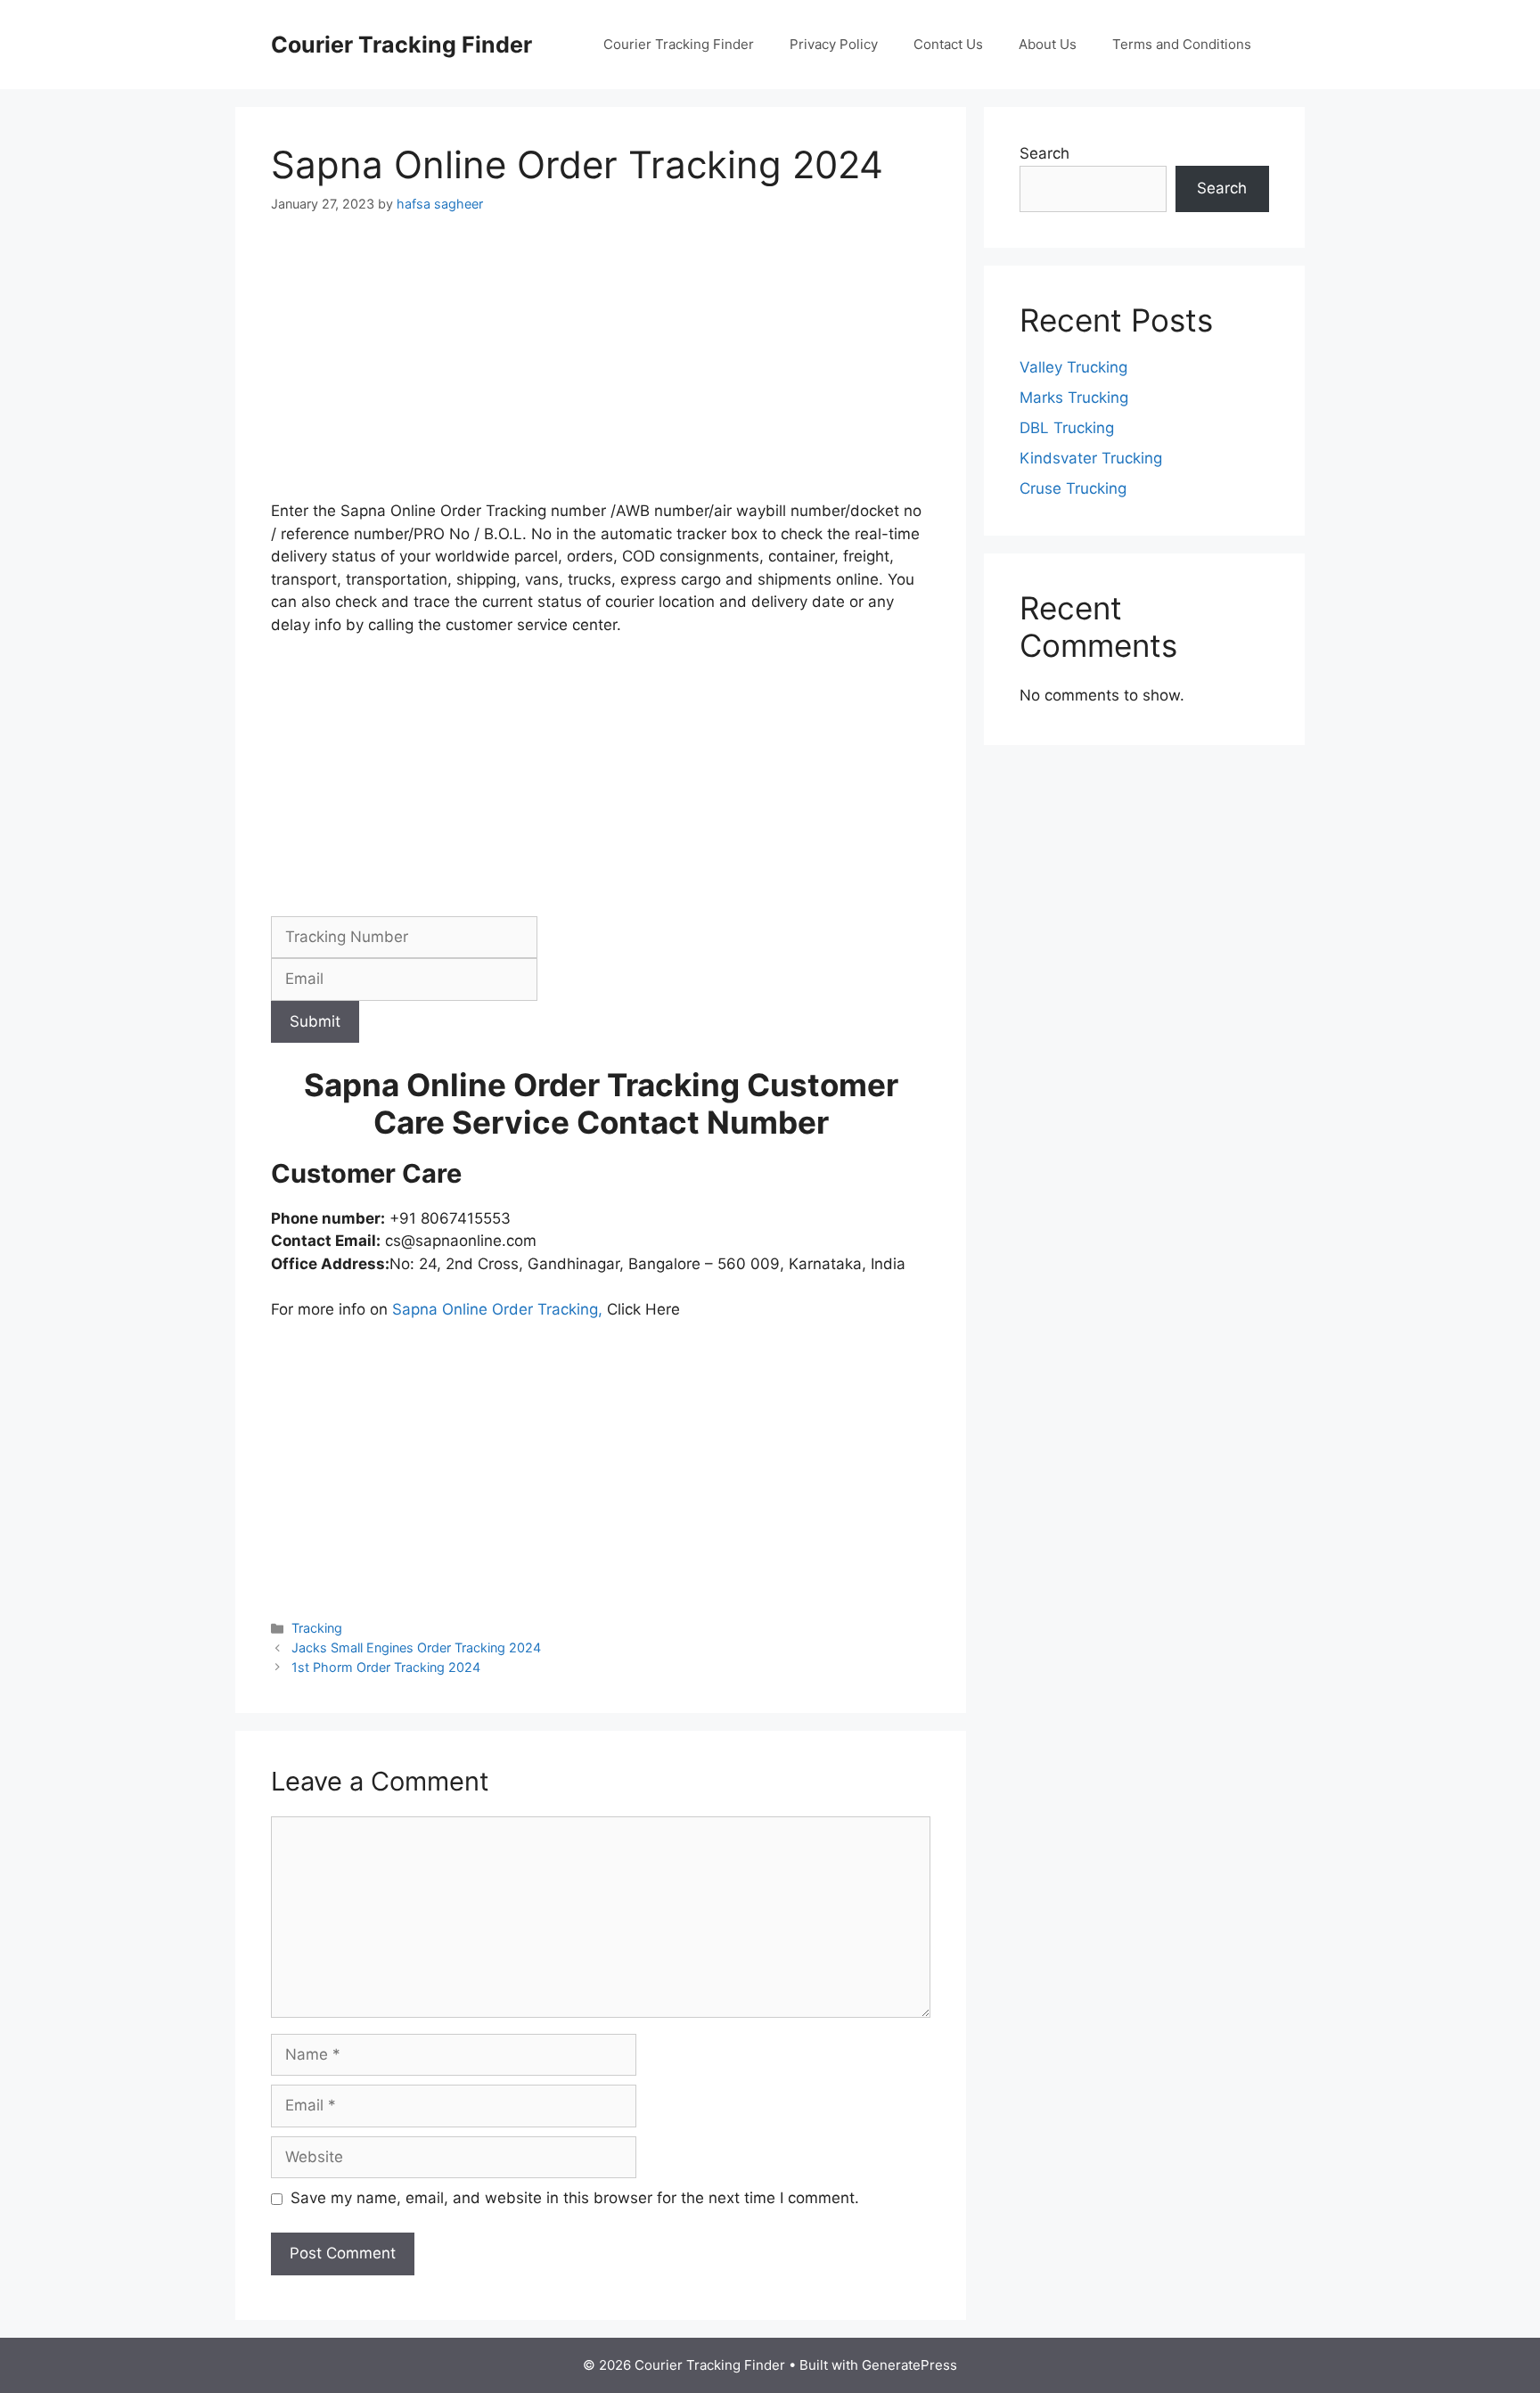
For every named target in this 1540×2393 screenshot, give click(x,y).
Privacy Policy (834, 44)
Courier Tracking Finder (401, 45)
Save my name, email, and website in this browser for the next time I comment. (575, 2198)
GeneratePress (909, 2365)
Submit (315, 1021)
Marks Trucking (1074, 397)
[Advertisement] (601, 368)
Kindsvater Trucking (1091, 458)
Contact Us (948, 44)
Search (1044, 153)
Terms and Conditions (1182, 44)
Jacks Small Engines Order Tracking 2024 (416, 1647)
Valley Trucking (1073, 367)
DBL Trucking (1067, 428)
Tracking (317, 1628)
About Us (1048, 44)
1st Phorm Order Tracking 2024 (386, 1667)
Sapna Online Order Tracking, (495, 1309)
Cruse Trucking (1073, 488)
